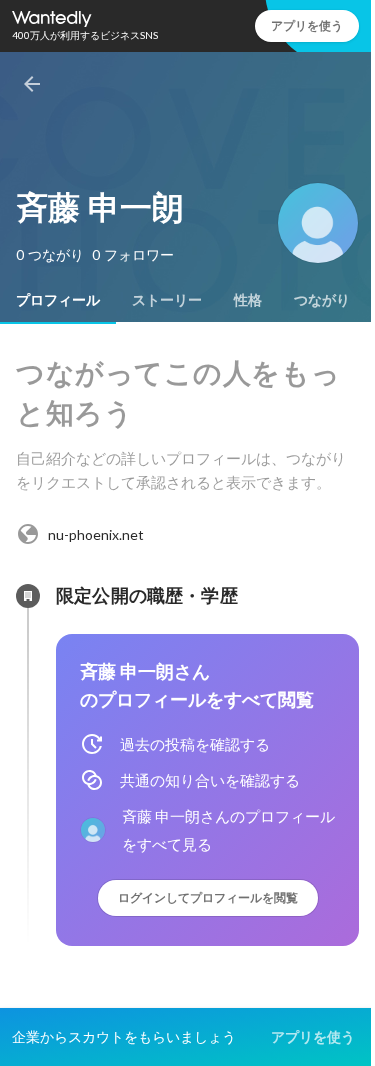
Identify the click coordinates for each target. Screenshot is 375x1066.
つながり (322, 300)
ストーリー (167, 300)
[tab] (58, 300)
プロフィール (58, 300)
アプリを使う (307, 25)
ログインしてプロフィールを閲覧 (208, 897)
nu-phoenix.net (96, 534)
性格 (248, 300)
